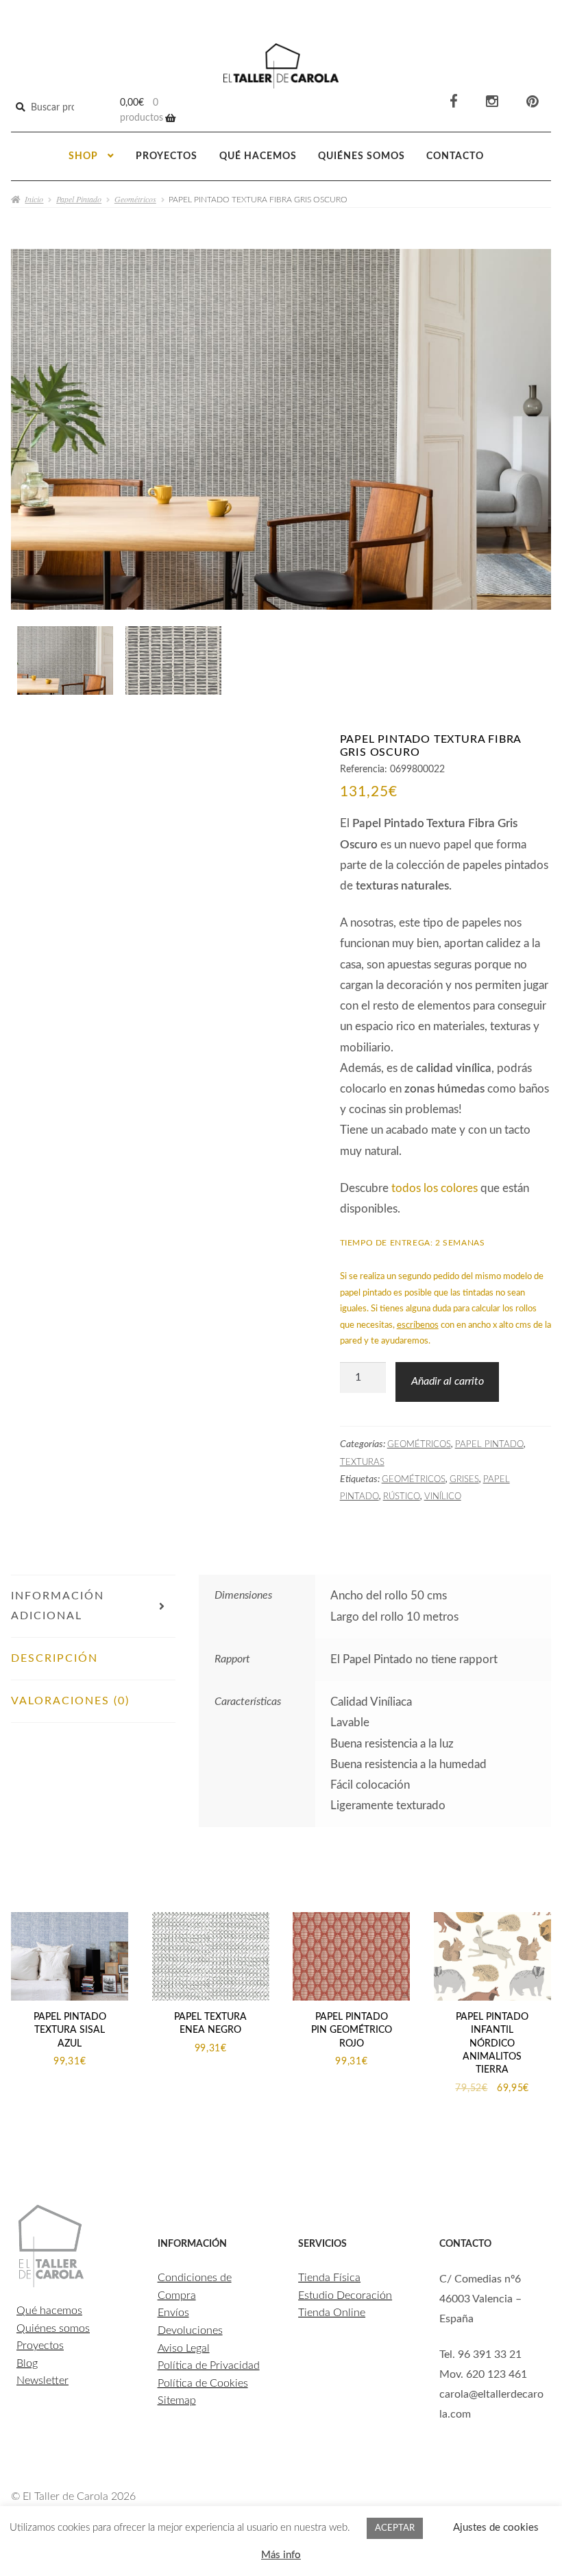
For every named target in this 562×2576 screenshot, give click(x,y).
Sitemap (177, 2400)
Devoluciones (190, 2330)
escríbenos (418, 1325)
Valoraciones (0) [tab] (70, 1701)
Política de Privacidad (209, 2365)
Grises (464, 1479)
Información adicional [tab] (58, 1606)
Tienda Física (329, 2278)
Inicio (34, 199)
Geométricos (135, 199)
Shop (83, 156)
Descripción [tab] (54, 1658)
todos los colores (435, 1188)
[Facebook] (454, 102)
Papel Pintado (79, 199)
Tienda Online (332, 2313)
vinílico (443, 1496)
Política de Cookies (203, 2383)
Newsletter (42, 2381)
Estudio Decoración (345, 2295)
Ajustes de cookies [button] (496, 2528)
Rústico (402, 1496)
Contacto (455, 156)
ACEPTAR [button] (395, 2528)
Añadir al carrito (448, 1381)
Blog (27, 2363)
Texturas (362, 1462)
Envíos (173, 2313)
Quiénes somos (362, 156)
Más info (281, 2555)
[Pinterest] (533, 102)
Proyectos (167, 156)
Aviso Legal (184, 2348)
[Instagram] (492, 102)
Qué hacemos (258, 156)
